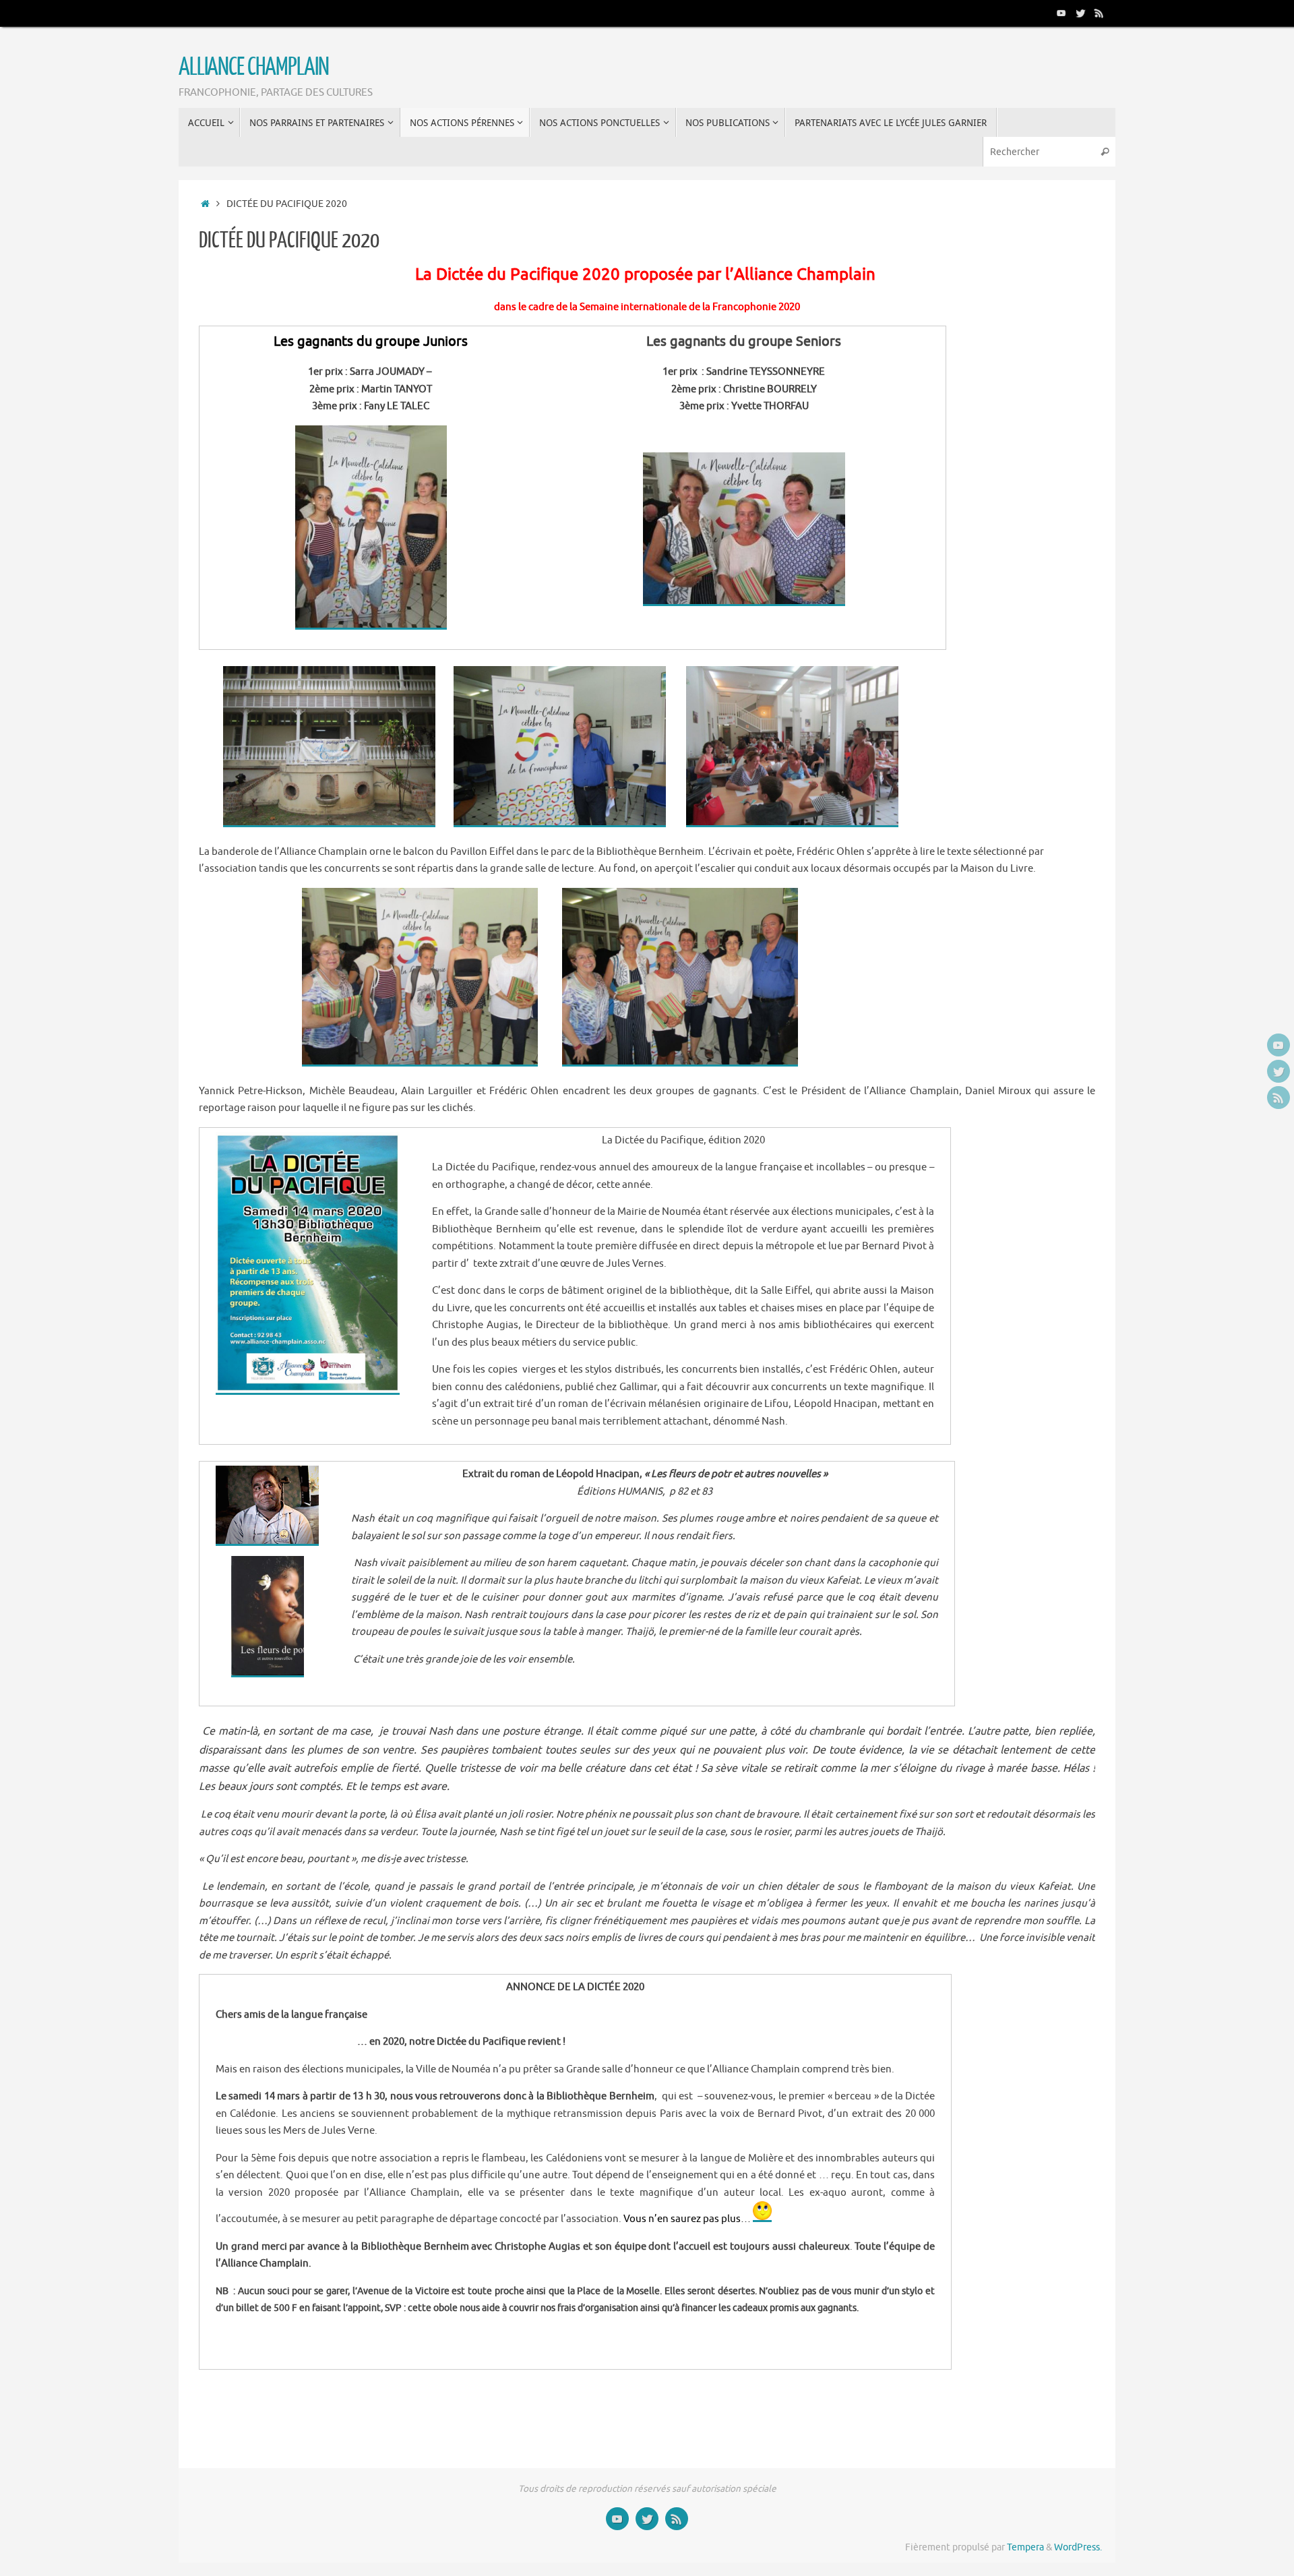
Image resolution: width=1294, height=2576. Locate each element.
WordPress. (1078, 2547)
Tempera (1025, 2547)
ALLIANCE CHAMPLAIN (253, 67)
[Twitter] (1080, 13)
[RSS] (1099, 13)
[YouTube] (1061, 13)
